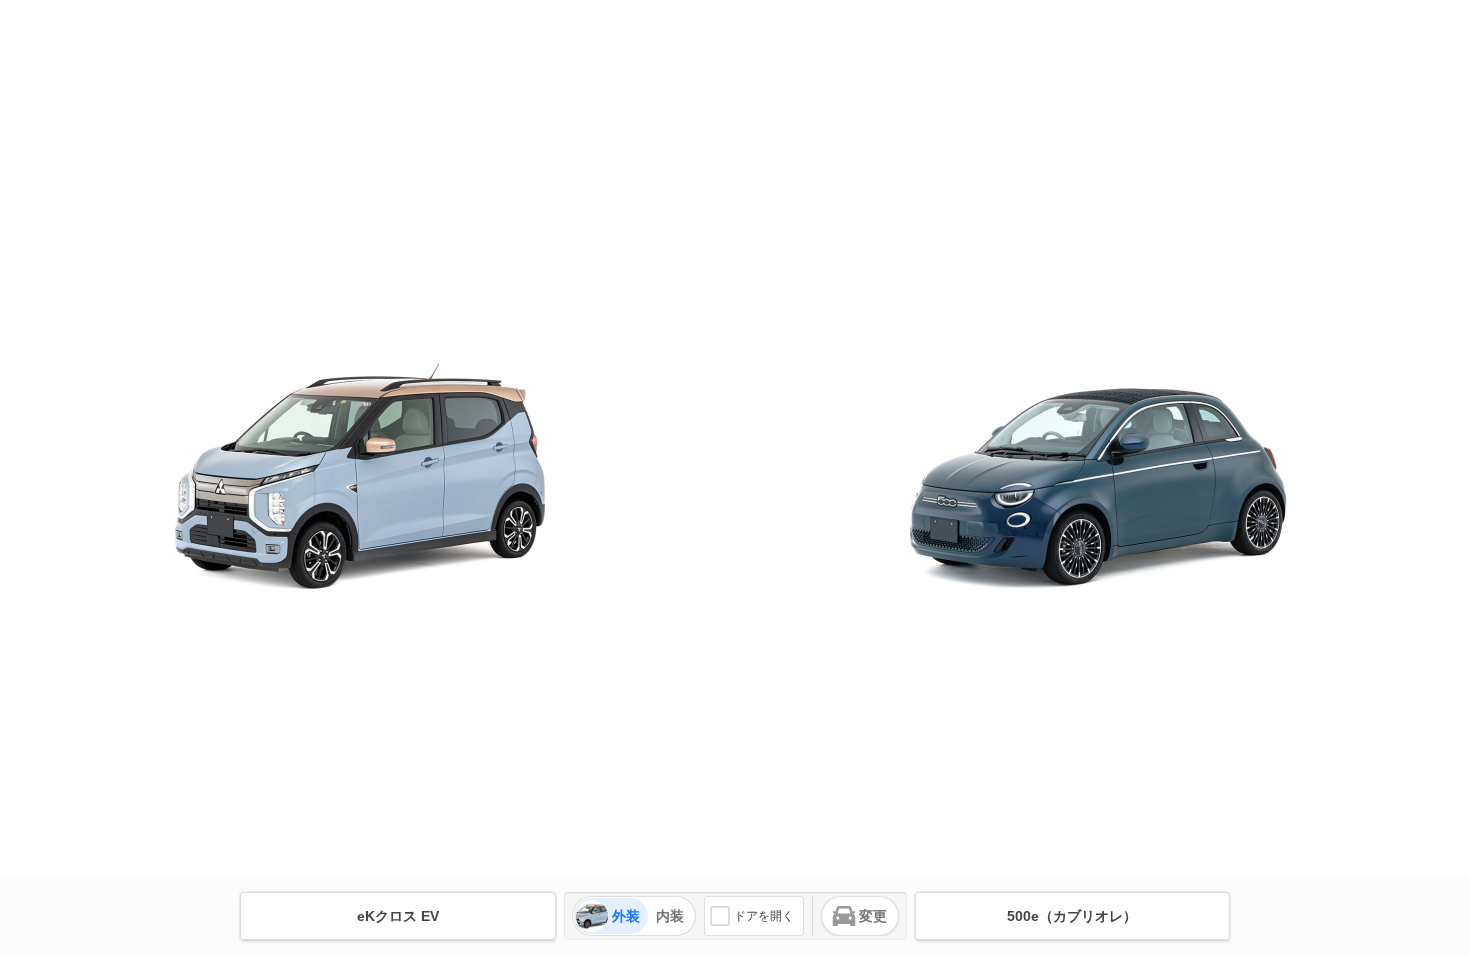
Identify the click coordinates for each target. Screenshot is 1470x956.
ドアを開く (764, 916)
